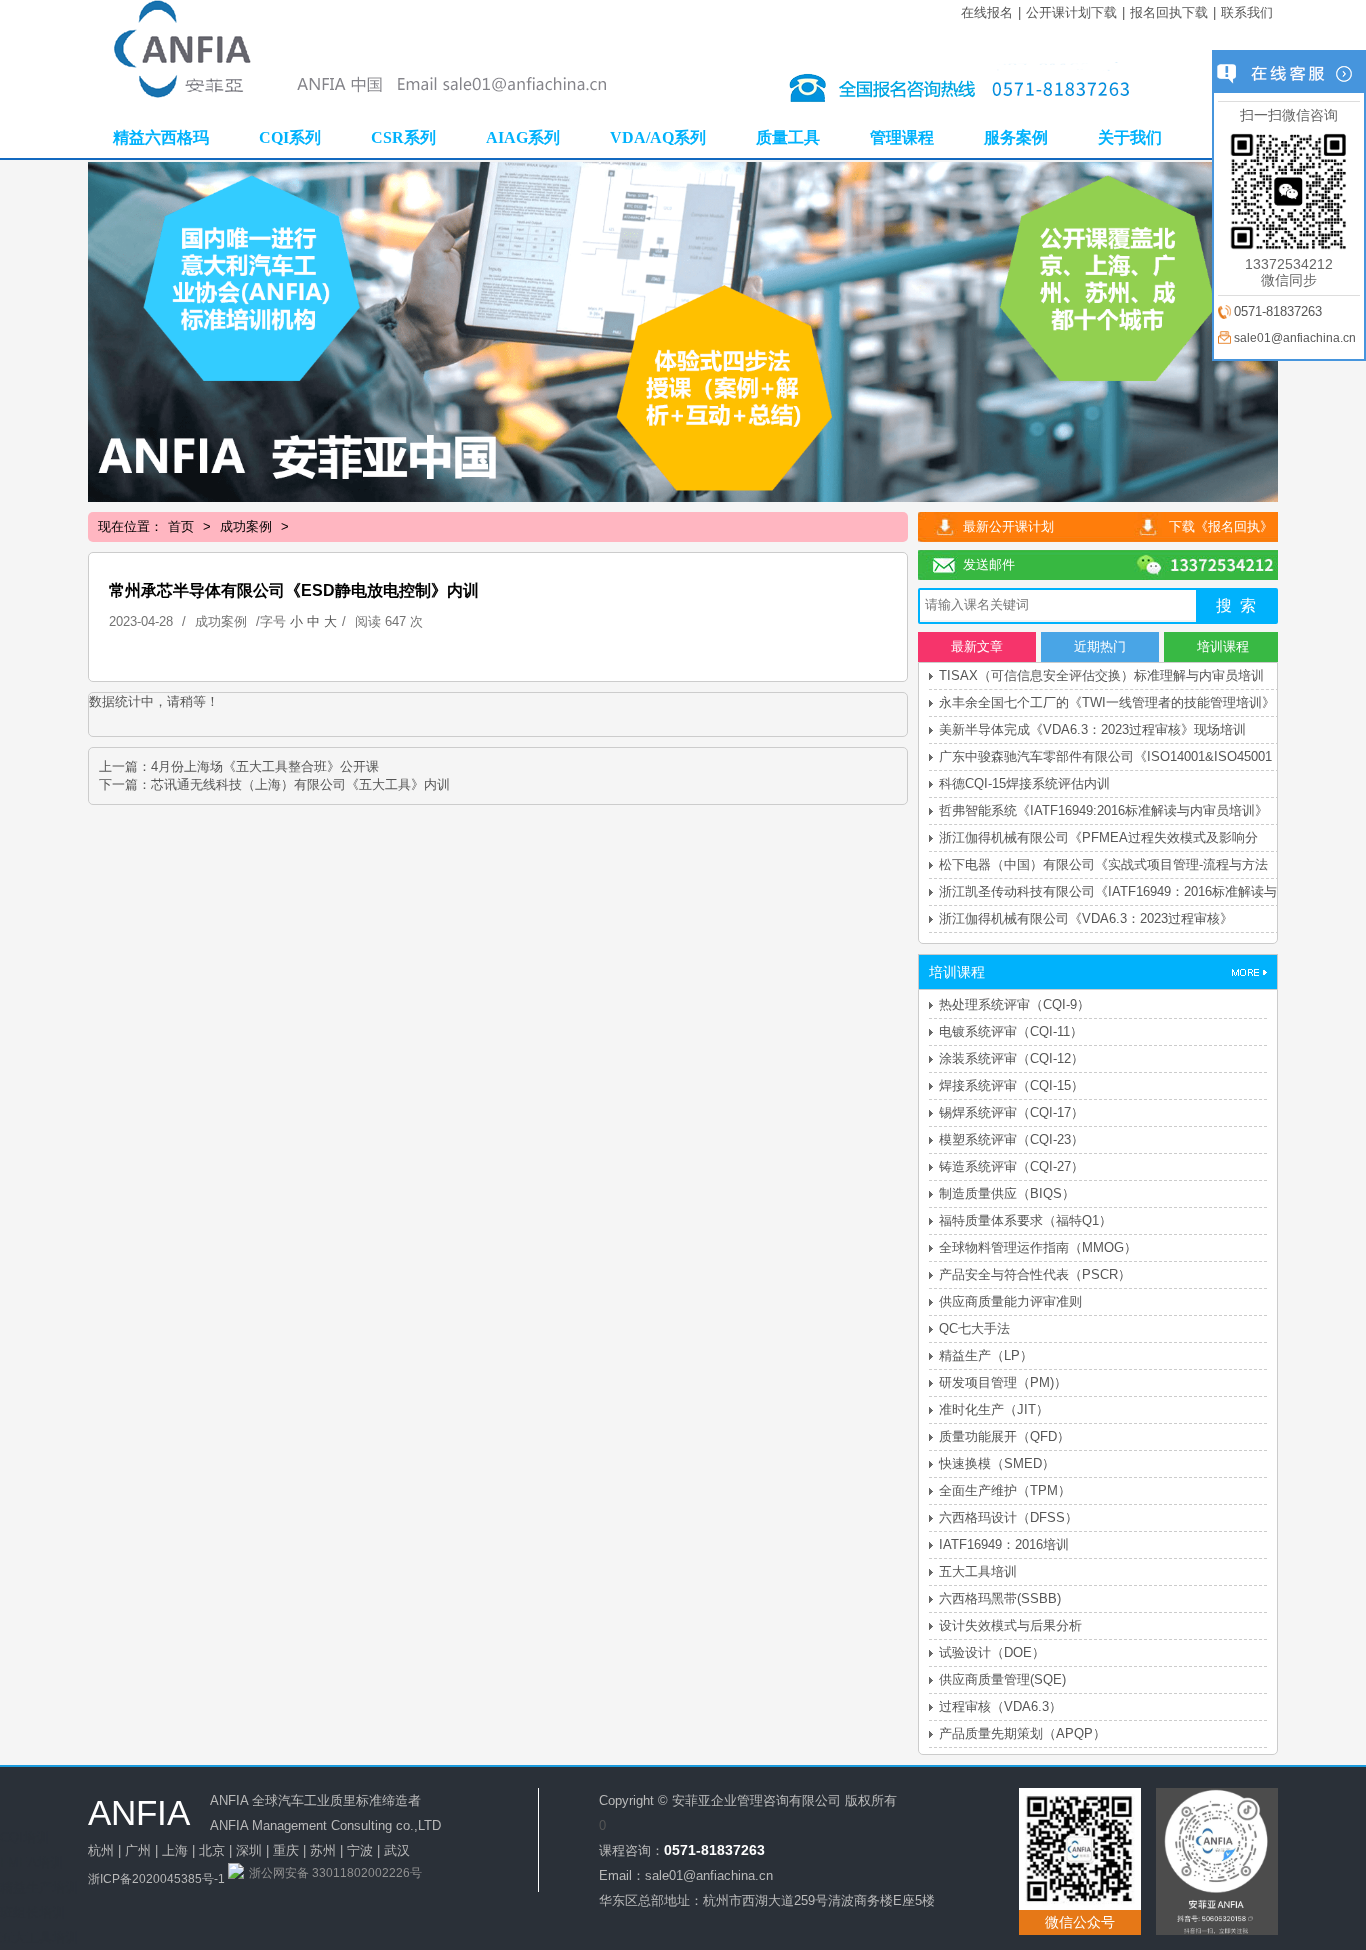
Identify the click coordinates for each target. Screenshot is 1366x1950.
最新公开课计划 (1008, 526)
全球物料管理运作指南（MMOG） (1038, 1247)
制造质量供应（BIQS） (1007, 1193)
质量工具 (788, 137)
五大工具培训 (978, 1571)
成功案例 (246, 526)
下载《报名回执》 (1221, 526)
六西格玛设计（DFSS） (1008, 1517)
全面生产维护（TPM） (1005, 1490)
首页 (181, 526)
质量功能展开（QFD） (1004, 1436)
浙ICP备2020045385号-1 (156, 1879)
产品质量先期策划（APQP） (1022, 1733)
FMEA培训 (31, 1862)
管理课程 (902, 137)
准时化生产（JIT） (994, 1409)
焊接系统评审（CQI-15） (1011, 1085)
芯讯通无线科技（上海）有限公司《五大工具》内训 (300, 784)
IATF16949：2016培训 (1004, 1544)
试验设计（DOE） (992, 1652)
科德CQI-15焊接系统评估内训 (1024, 783)
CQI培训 (24, 1837)
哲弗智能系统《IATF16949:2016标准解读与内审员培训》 (1103, 810)
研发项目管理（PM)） (1003, 1382)
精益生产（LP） (986, 1355)
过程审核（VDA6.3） (1000, 1706)
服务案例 (1016, 137)
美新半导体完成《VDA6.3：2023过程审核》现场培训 (1092, 729)
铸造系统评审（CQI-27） (1011, 1166)
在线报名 (987, 12)
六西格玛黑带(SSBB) (1000, 1598)
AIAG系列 (523, 137)
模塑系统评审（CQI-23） (1011, 1139)
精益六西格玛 (161, 137)
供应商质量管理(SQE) (1002, 1679)
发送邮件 (989, 564)
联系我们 (1247, 12)
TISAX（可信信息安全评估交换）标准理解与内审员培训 (1101, 675)
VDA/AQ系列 (658, 137)
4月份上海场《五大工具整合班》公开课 (265, 766)
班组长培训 (32, 1912)
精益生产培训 (39, 1887)
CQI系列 (290, 137)
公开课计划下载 (1071, 12)
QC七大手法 (974, 1328)
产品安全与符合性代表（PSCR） (1035, 1274)
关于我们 (1130, 137)
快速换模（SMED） (997, 1463)
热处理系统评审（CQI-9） (1014, 1004)
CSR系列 (403, 137)
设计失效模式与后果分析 (1010, 1625)
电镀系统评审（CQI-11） (1011, 1031)
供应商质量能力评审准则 (1010, 1301)
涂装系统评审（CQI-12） (1011, 1058)
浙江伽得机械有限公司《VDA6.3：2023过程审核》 (1086, 918)
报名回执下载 (1169, 12)
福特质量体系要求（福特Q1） (1025, 1220)
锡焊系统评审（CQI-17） (1011, 1112)
